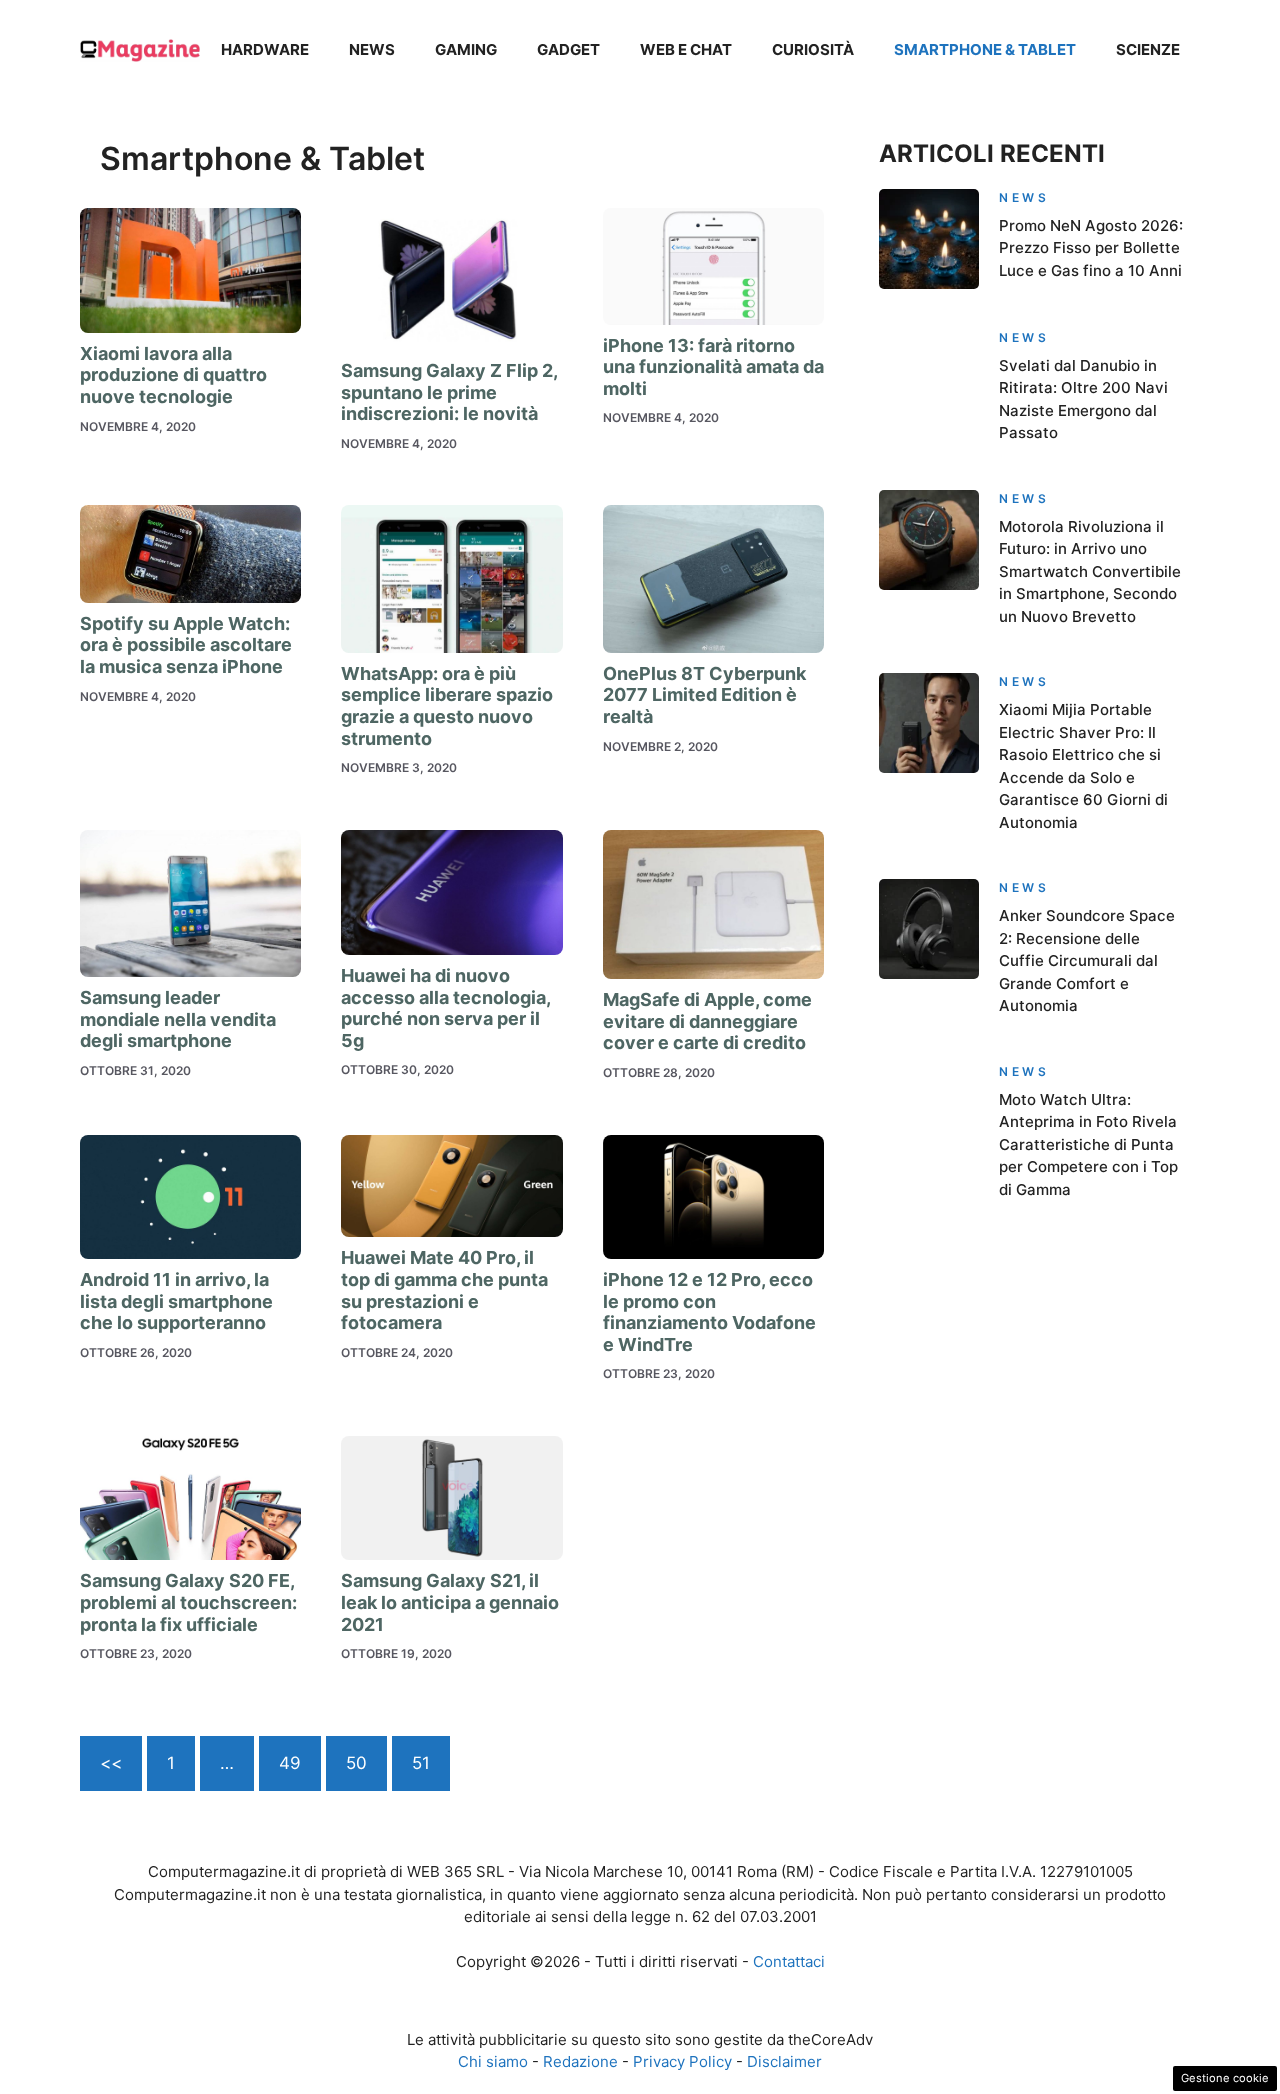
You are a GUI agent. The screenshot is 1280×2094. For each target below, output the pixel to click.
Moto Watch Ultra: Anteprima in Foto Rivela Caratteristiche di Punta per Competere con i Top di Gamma (1088, 1144)
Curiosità (813, 49)
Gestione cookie (1225, 2078)
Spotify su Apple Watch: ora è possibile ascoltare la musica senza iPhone (186, 645)
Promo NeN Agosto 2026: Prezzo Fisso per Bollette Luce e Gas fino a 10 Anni (1091, 248)
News (372, 49)
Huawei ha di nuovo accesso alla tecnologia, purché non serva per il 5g (445, 1008)
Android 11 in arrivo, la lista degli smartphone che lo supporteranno (176, 1301)
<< (111, 1763)
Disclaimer (784, 2061)
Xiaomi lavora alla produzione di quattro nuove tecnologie (173, 375)
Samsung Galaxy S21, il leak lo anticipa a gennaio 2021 (450, 1602)
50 (356, 1763)
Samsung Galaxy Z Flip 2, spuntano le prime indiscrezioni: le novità (449, 392)
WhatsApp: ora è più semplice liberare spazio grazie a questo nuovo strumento (447, 706)
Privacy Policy (682, 2061)
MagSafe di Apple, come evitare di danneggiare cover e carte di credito (707, 1021)
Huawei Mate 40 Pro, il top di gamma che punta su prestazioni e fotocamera (444, 1290)
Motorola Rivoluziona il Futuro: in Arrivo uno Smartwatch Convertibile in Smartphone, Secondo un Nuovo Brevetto (1090, 571)
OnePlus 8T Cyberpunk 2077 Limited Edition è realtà (704, 695)
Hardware (265, 49)
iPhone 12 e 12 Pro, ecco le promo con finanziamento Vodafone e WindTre (709, 1312)
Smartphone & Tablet (985, 49)
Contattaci (789, 1961)
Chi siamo (493, 2061)
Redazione (580, 2061)
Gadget (568, 49)
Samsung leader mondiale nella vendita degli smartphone (178, 1019)
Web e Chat (686, 49)
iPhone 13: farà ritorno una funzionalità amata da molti (713, 367)
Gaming (466, 49)
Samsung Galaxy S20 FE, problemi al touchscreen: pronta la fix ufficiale (188, 1602)
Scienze (1148, 49)
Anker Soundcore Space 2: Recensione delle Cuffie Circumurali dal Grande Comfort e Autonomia (1087, 960)
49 (290, 1763)
